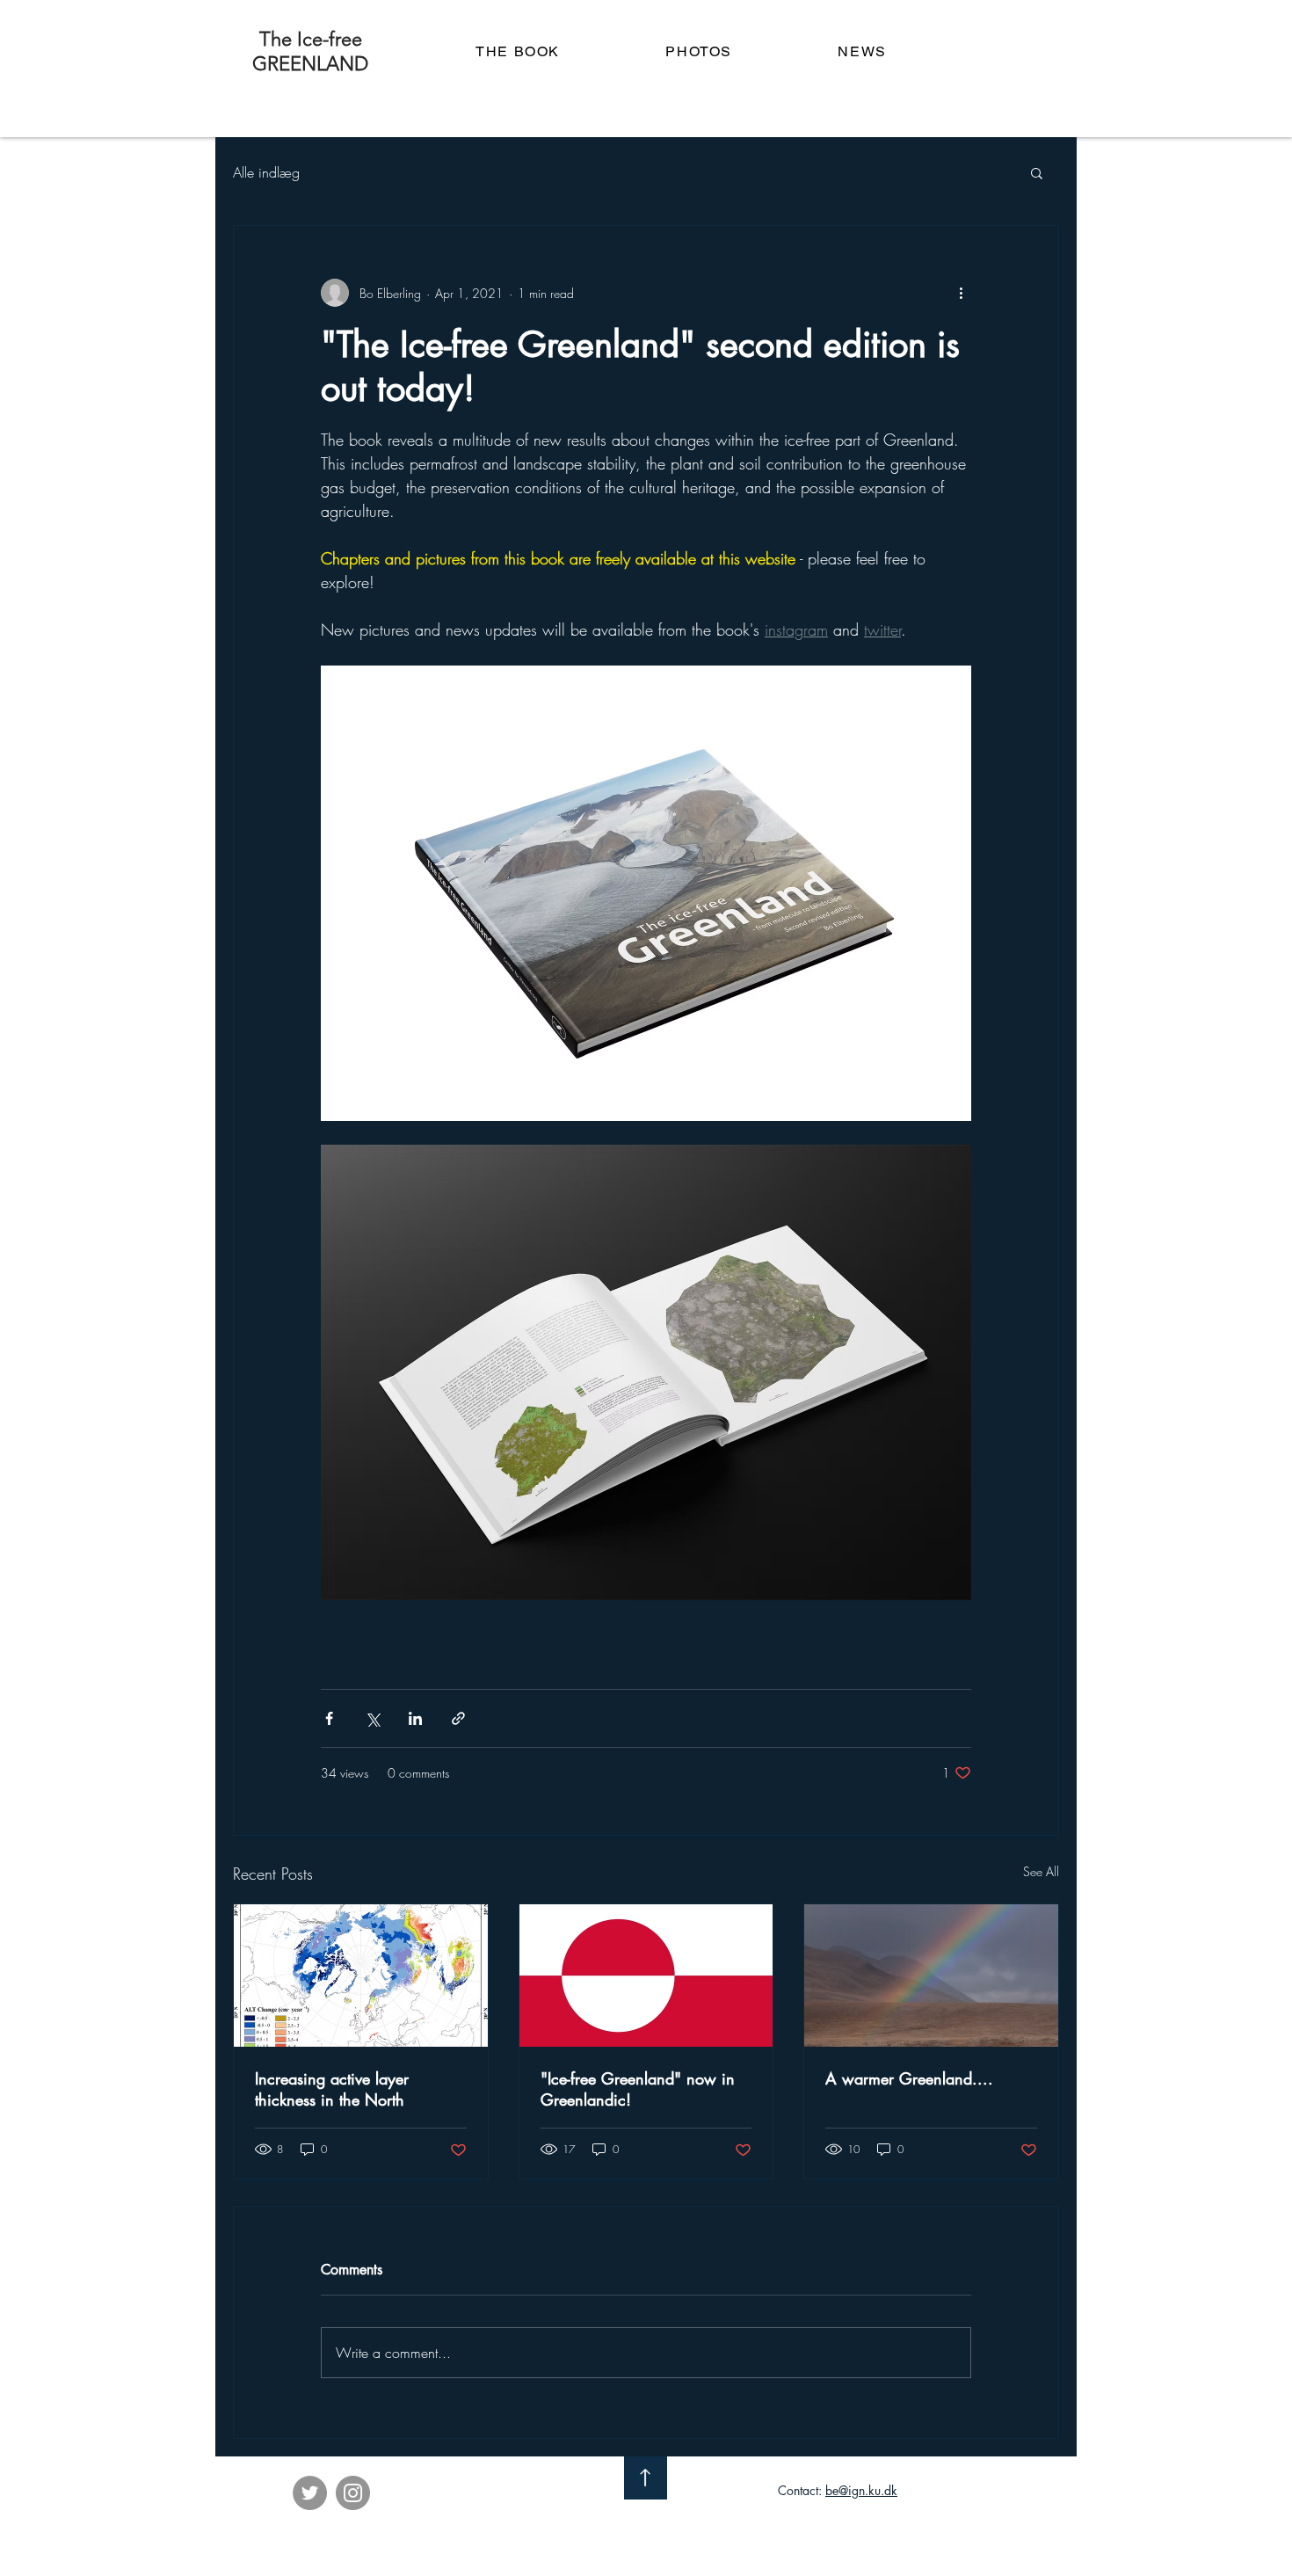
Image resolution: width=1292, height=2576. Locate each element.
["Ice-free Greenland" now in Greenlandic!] (646, 1976)
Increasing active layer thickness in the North (332, 2089)
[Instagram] (353, 2493)
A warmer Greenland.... (909, 2078)
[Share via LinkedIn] (415, 1718)
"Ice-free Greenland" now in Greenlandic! (638, 2089)
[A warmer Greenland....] (931, 1976)
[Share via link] (458, 1718)
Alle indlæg (266, 172)
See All (1041, 1871)
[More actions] (961, 293)
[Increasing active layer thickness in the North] (361, 1976)
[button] (1037, 172)
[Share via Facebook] (329, 1718)
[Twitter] (310, 2493)
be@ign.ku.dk (861, 2490)
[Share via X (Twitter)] (372, 1718)
